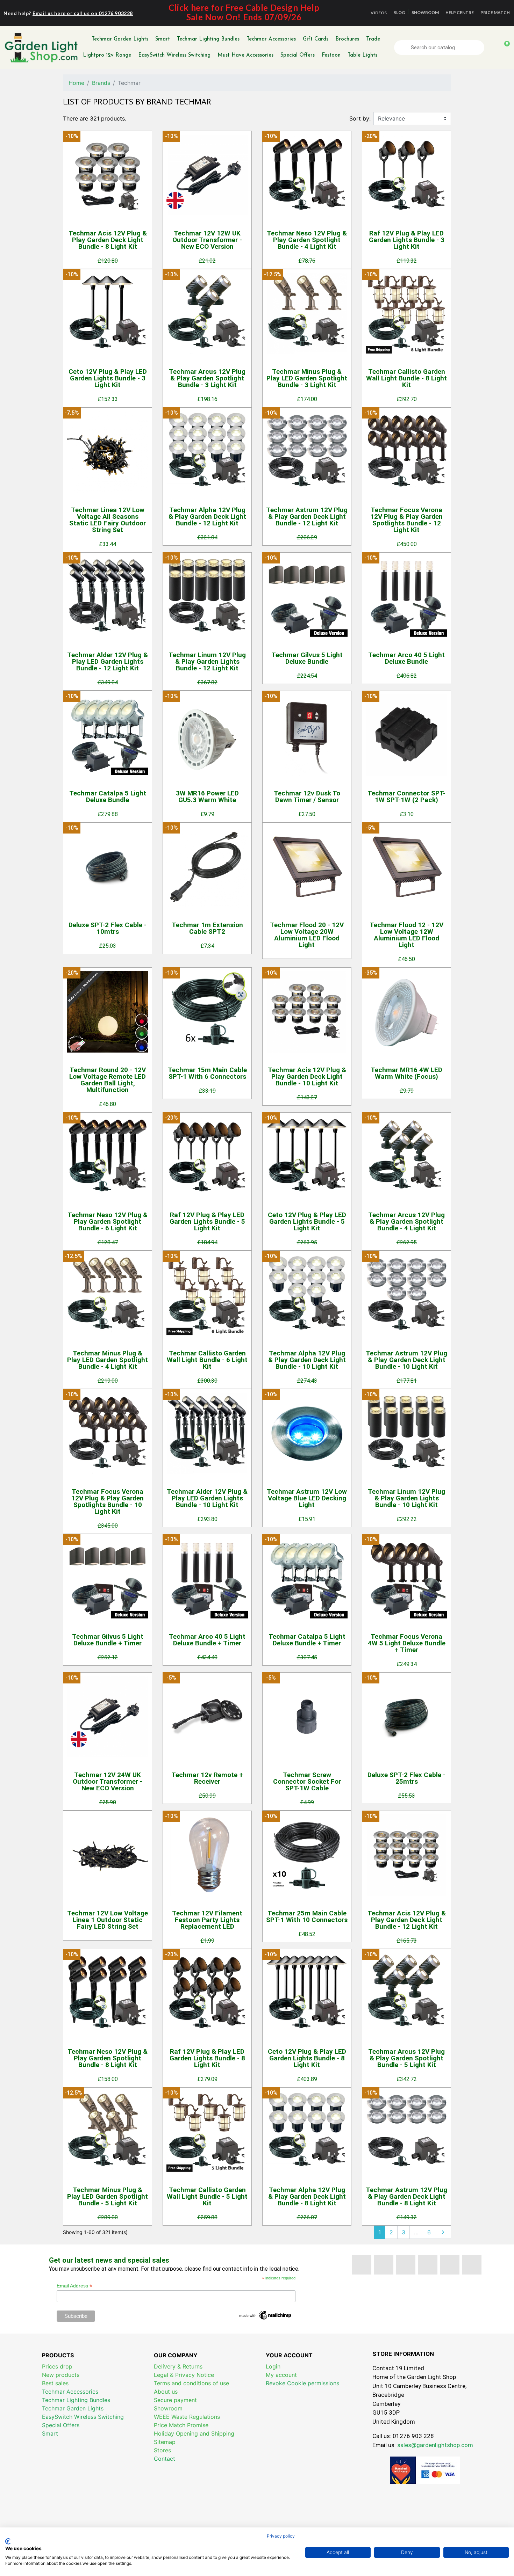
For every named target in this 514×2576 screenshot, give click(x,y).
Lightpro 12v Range (107, 55)
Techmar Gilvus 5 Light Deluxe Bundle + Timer (108, 1640)
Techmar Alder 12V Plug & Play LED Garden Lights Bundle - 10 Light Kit (207, 1498)
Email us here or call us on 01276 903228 (83, 13)
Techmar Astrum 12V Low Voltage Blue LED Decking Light (307, 1498)
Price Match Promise (181, 2425)
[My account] (492, 48)
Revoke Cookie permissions (302, 2383)
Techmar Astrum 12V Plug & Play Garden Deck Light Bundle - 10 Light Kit (406, 1360)
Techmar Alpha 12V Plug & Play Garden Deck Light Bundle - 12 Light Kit (207, 516)
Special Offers (298, 55)
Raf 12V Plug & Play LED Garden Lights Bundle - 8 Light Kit (207, 2058)
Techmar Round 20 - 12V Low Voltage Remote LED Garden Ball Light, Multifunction (108, 1080)
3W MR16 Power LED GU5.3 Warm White (207, 796)
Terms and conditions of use (191, 2383)
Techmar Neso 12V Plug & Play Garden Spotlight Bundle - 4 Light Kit (307, 240)
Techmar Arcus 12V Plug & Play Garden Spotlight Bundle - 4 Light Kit (406, 1221)
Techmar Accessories (271, 39)
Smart (163, 39)
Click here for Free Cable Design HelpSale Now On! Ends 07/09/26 (244, 12)
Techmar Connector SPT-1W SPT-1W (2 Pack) (406, 796)
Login (273, 2366)
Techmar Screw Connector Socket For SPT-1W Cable (307, 1781)
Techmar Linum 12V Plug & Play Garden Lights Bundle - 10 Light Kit (406, 1498)
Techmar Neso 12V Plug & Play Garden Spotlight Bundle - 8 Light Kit (108, 2058)
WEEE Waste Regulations (187, 2417)
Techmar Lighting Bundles (208, 39)
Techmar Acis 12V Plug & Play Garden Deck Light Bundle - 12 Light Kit (407, 1920)
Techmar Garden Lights (120, 39)
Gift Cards (316, 39)
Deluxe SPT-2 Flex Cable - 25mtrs (406, 1778)
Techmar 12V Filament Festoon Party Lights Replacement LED (207, 1920)
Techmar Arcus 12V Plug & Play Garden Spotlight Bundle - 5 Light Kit (406, 2058)
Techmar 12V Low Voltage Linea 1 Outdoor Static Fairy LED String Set (108, 1920)
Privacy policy (281, 2536)
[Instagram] (472, 2265)
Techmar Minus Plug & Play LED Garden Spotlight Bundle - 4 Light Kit (108, 1360)
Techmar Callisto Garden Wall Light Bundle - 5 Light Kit (207, 2196)
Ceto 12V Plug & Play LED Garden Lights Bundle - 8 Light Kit (307, 2058)
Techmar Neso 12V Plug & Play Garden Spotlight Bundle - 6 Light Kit (108, 1221)
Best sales (55, 2383)
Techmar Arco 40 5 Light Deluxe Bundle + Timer (207, 1640)
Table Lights (362, 55)
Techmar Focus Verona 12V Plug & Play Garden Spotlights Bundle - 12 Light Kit (406, 520)
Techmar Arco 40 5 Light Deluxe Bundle (406, 658)
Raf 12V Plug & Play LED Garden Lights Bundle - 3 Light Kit (407, 240)
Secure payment (175, 2400)
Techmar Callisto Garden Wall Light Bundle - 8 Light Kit (406, 378)
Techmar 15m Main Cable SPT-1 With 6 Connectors (207, 1073)
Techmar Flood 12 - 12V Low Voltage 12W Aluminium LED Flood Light (406, 935)
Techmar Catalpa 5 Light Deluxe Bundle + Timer (307, 1640)
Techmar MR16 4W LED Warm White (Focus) (406, 1073)
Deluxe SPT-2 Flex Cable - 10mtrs (108, 928)
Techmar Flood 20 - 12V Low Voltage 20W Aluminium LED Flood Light (307, 935)
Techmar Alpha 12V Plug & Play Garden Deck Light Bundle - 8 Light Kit (307, 2196)
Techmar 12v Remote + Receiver (207, 1778)
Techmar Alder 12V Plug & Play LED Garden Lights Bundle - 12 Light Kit (108, 661)
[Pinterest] (428, 2265)
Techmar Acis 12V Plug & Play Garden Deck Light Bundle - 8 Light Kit (108, 240)
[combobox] (440, 48)
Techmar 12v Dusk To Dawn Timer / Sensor (307, 796)
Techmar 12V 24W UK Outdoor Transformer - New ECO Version (108, 1781)
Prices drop (57, 2366)
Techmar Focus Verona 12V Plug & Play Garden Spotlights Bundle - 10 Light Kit (108, 1501)
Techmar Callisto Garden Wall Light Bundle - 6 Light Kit (207, 1360)
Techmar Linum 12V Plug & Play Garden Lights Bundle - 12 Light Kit (207, 661)
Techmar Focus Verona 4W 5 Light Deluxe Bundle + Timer (407, 1643)
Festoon (331, 55)
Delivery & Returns (178, 2366)
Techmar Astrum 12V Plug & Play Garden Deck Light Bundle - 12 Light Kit (307, 516)
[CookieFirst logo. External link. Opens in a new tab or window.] (8, 2541)
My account (281, 2375)
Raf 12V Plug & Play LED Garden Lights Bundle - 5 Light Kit (207, 1221)
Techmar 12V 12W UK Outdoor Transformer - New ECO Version (207, 240)
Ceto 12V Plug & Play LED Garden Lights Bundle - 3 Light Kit (108, 378)
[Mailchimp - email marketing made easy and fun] (266, 2315)
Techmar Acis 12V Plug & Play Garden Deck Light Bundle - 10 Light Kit (307, 1076)
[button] (504, 48)
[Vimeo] (450, 2265)
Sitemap (165, 2442)
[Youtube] (406, 2265)
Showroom (168, 2408)
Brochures (347, 39)
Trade (373, 39)
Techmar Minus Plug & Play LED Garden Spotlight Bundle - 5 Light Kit (108, 2196)
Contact (165, 2459)
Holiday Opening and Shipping (194, 2433)
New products (61, 2375)
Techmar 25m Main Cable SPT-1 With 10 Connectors (307, 1916)
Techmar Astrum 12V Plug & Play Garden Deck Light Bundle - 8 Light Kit (406, 2196)
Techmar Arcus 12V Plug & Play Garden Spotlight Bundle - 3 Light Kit (207, 378)
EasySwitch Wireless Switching (174, 55)
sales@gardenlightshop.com (435, 2445)
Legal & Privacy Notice (184, 2375)
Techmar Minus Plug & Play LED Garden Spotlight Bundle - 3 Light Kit (307, 378)
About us (166, 2392)
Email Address (74, 2286)
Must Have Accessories (245, 55)
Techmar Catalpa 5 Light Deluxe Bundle (108, 796)
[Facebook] (362, 2265)
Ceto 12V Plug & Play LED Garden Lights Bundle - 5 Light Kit (307, 1221)
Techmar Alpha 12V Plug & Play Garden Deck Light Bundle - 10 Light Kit (307, 1360)
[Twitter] (384, 2265)
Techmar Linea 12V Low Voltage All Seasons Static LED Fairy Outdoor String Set (108, 520)
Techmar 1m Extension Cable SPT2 (207, 928)
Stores (162, 2450)
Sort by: (360, 118)
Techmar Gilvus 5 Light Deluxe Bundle (307, 658)
